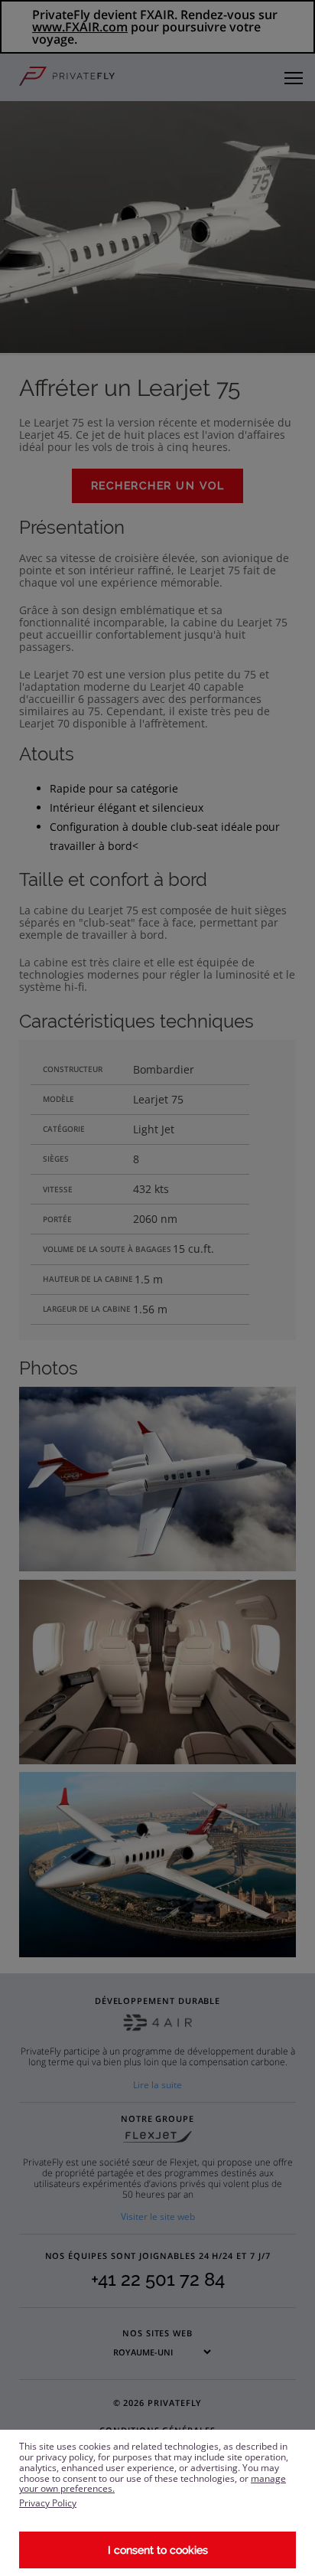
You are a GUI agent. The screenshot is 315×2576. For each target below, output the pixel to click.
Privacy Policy (48, 2503)
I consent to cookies (158, 2550)
